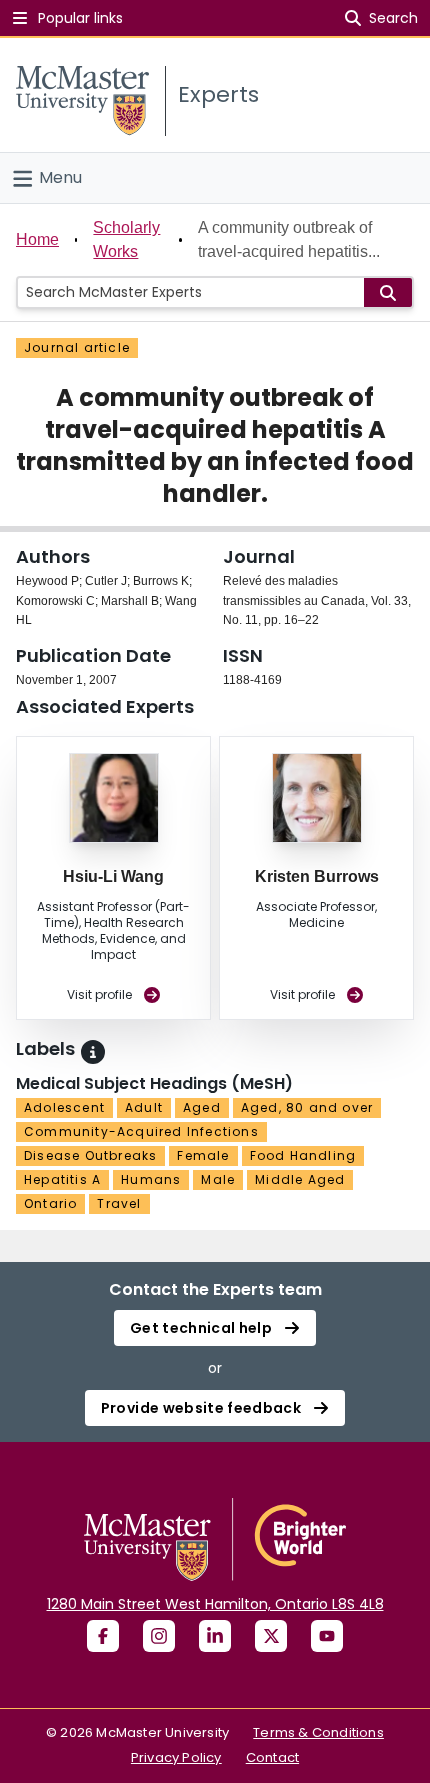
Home (37, 239)
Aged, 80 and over (307, 1107)
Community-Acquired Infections (141, 1131)
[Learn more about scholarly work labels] (93, 1052)
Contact (272, 1757)
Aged (202, 1107)
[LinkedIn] (215, 1636)
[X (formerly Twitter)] (271, 1636)
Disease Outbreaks (90, 1155)
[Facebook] (103, 1636)
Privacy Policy (176, 1757)
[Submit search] (388, 292)
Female (203, 1155)
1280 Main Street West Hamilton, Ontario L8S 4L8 (215, 1604)
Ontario (50, 1203)
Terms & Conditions (318, 1732)
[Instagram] (159, 1636)
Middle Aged (300, 1179)
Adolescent (64, 1107)
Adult (144, 1107)
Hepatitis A (62, 1179)
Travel (119, 1203)
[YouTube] (327, 1636)
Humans (151, 1179)
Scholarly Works (126, 239)
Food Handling (303, 1155)
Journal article (77, 347)
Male (218, 1179)
